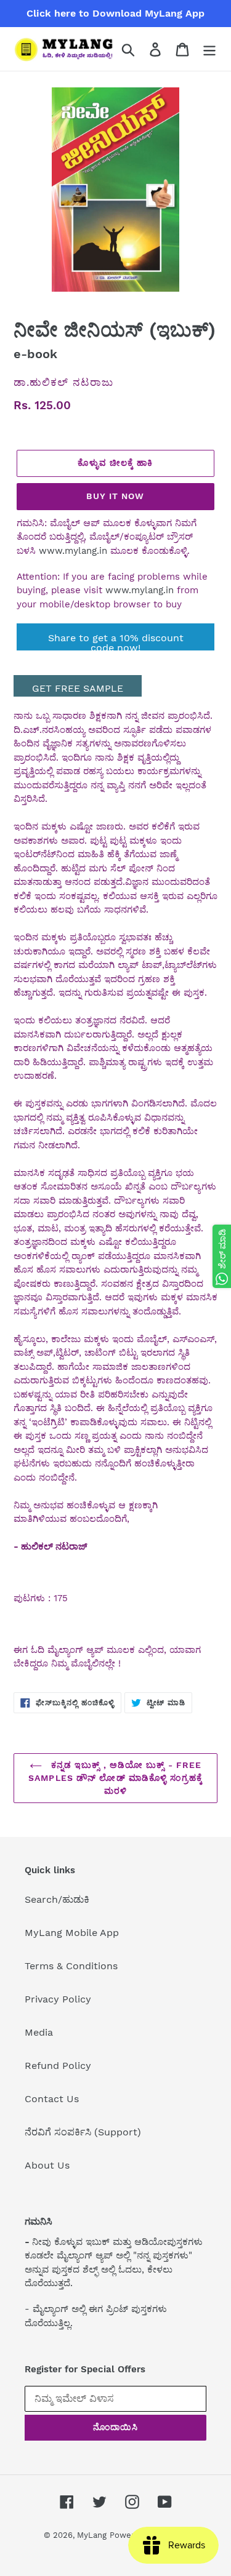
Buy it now (115, 496)
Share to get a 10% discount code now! (116, 641)
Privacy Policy (58, 1999)
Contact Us (52, 2099)
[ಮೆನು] (209, 49)
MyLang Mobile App (72, 1933)
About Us (47, 2165)
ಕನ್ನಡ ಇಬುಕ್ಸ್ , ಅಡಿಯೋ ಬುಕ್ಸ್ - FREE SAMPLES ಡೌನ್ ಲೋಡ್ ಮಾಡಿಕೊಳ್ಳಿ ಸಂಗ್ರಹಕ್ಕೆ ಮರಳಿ (115, 1778)
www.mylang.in (73, 551)
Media (39, 2032)
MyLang (92, 2535)
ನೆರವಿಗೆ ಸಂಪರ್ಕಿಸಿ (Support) (83, 2132)
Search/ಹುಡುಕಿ (57, 1899)
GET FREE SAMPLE (78, 688)
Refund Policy (58, 2066)
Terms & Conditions (71, 1966)
